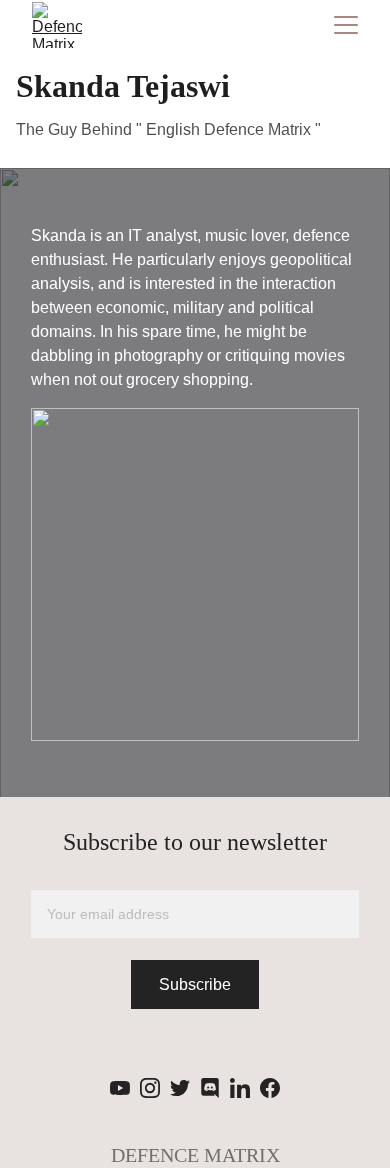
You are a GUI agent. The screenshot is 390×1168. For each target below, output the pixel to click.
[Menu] (346, 25)
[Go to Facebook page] (270, 1088)
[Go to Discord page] (210, 1088)
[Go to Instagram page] (150, 1088)
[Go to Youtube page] (120, 1088)
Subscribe (195, 984)
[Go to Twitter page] (180, 1088)
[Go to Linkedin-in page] (240, 1088)
